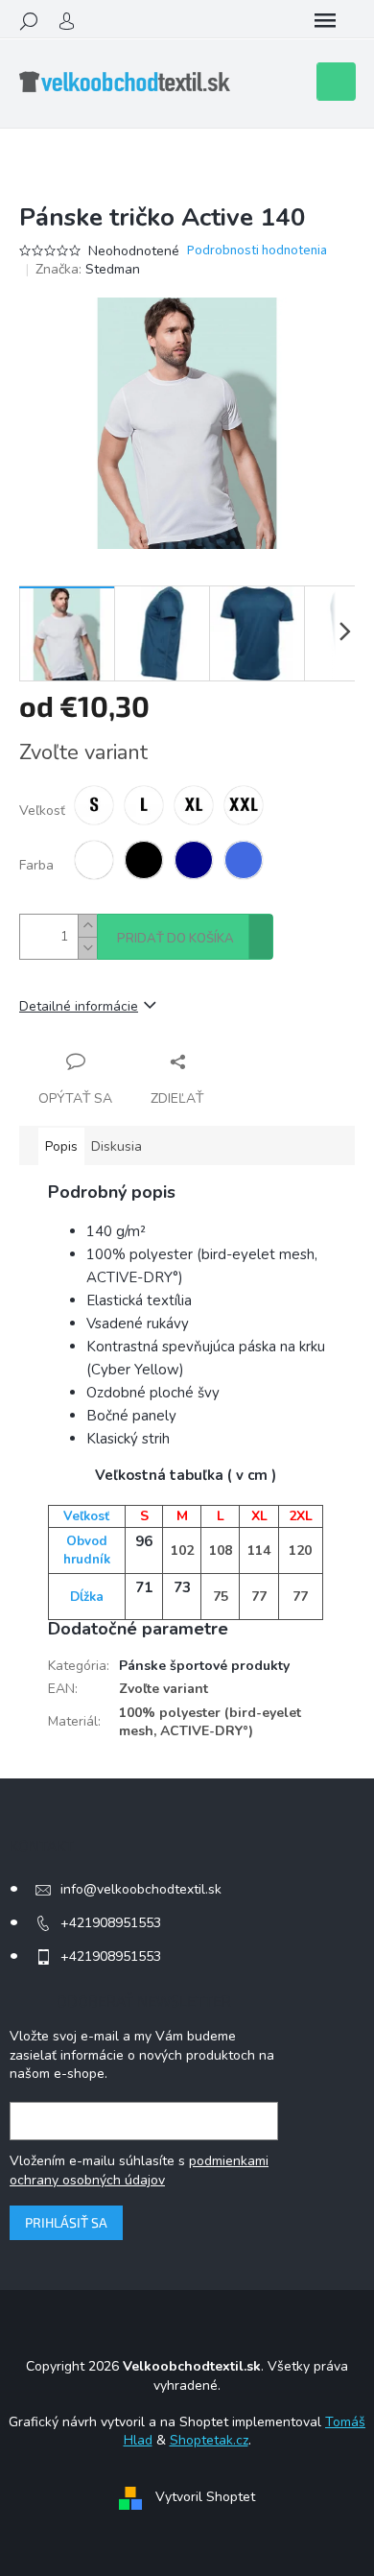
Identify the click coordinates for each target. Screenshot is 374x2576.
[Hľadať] (29, 21)
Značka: (88, 269)
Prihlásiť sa (66, 2222)
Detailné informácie (79, 1006)
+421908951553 (111, 1923)
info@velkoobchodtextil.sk (141, 1889)
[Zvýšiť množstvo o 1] (87, 926)
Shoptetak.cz (209, 2440)
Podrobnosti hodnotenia (257, 251)
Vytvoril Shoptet (205, 2497)
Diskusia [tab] (117, 1146)
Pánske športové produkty (204, 1666)
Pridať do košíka (175, 939)
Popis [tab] (61, 1146)
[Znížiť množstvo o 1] (87, 948)
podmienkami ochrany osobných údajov (139, 2171)
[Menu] (325, 21)
